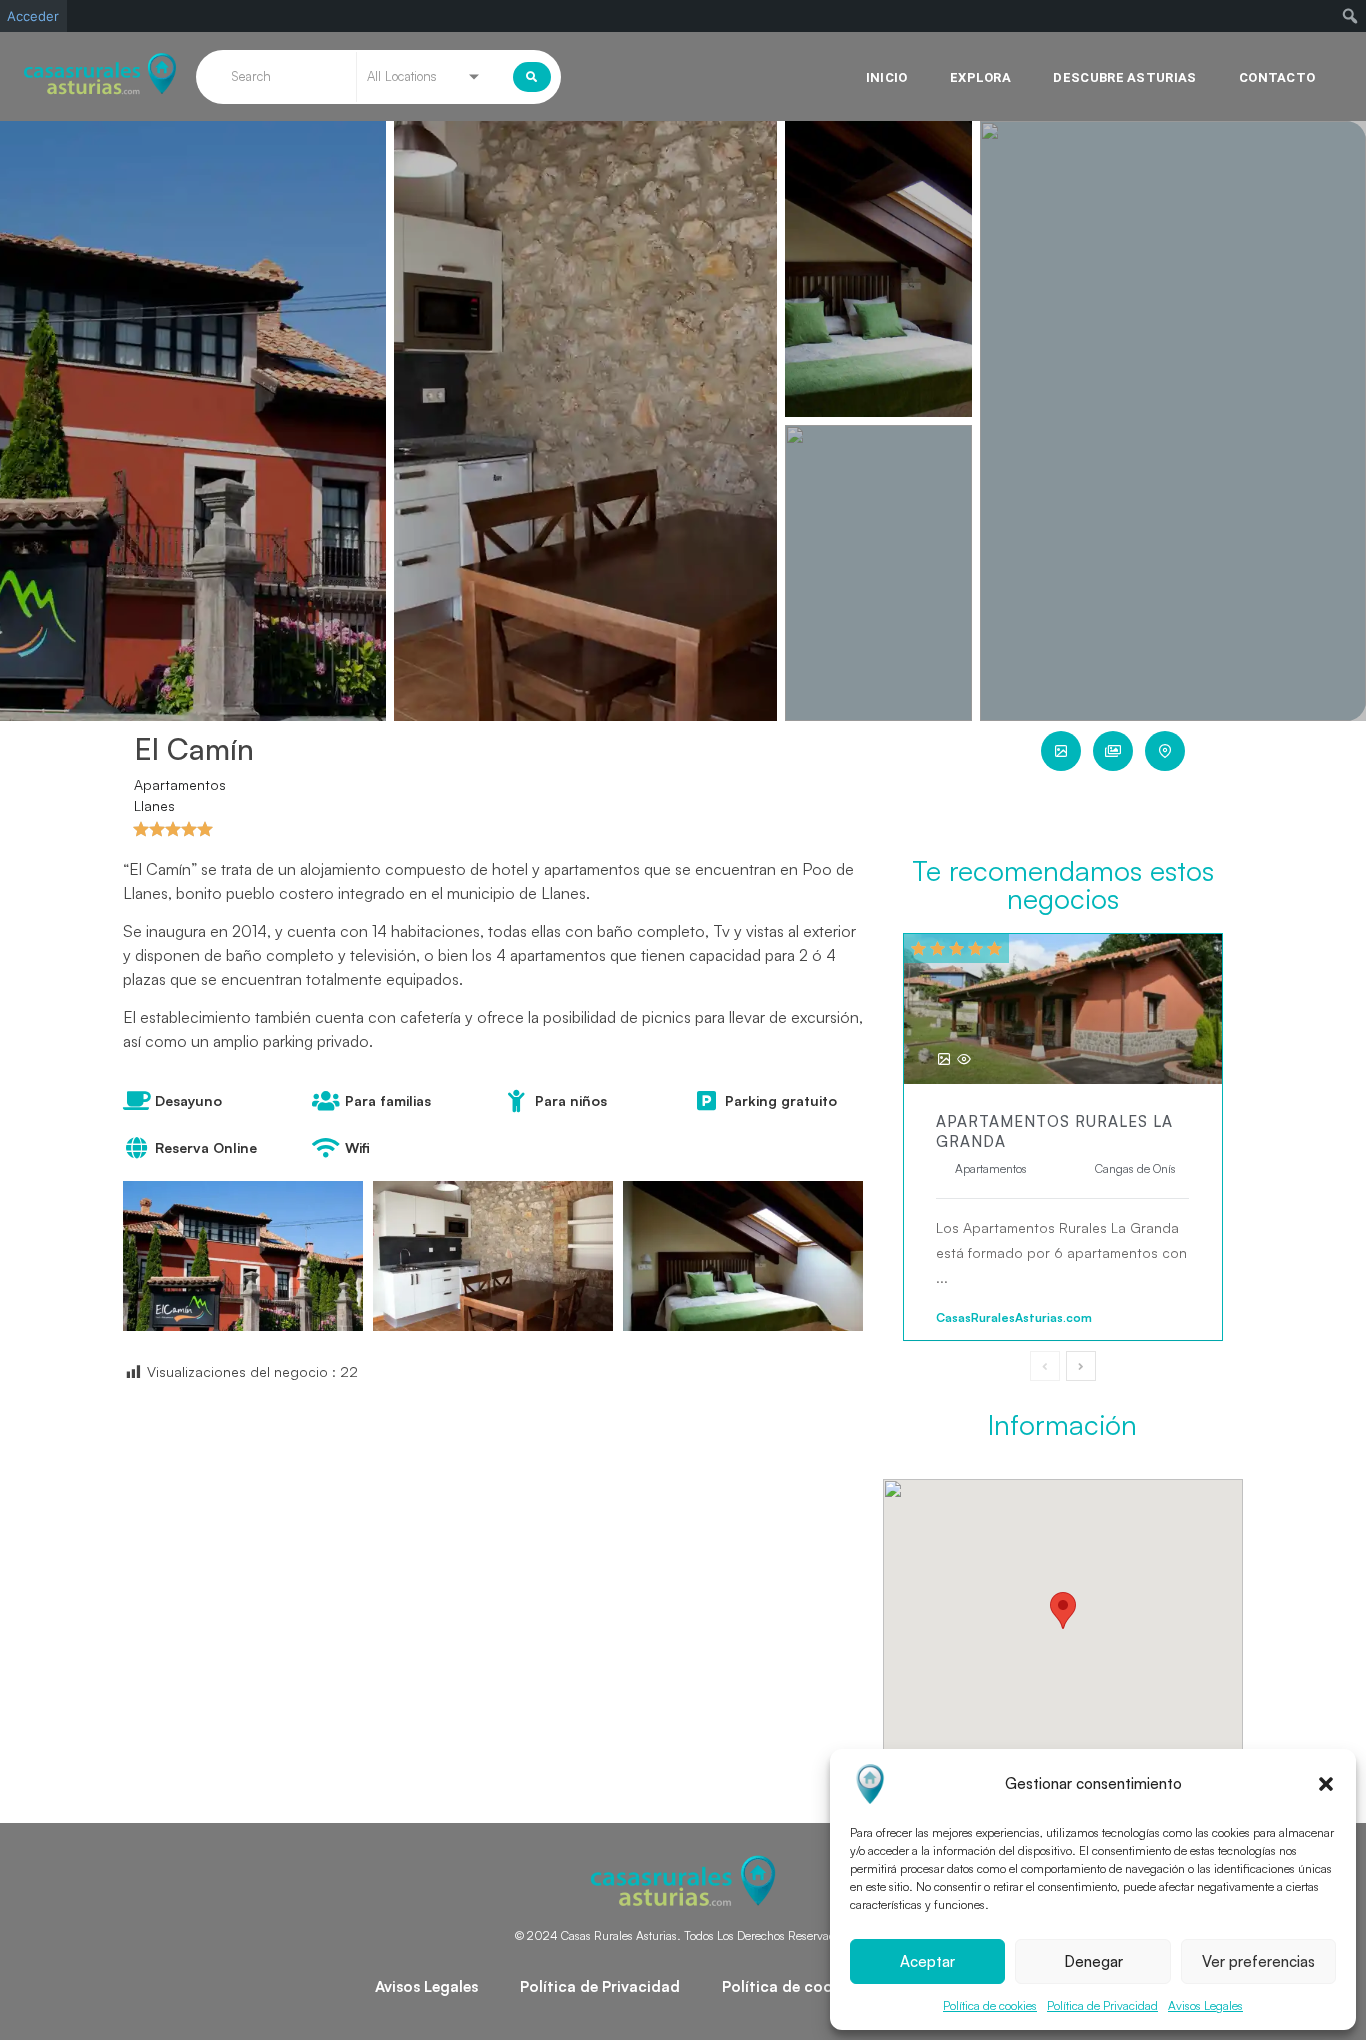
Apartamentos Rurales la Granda (1054, 1131)
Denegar (1093, 1961)
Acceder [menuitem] (33, 16)
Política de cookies (990, 2005)
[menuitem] (1350, 16)
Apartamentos (180, 784)
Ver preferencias (1258, 1961)
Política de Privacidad (1102, 2005)
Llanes (154, 805)
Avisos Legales (1205, 2005)
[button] (1326, 1784)
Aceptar (927, 1961)
